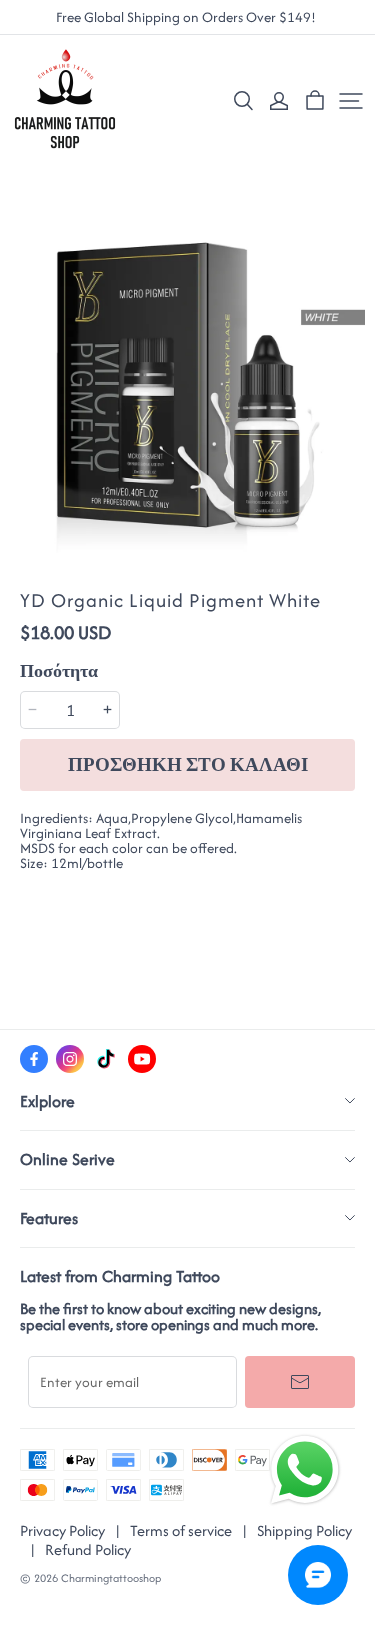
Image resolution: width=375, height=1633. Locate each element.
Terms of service (181, 1530)
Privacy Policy (62, 1530)
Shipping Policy (304, 1530)
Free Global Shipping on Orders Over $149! (187, 17)
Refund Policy (88, 1549)
